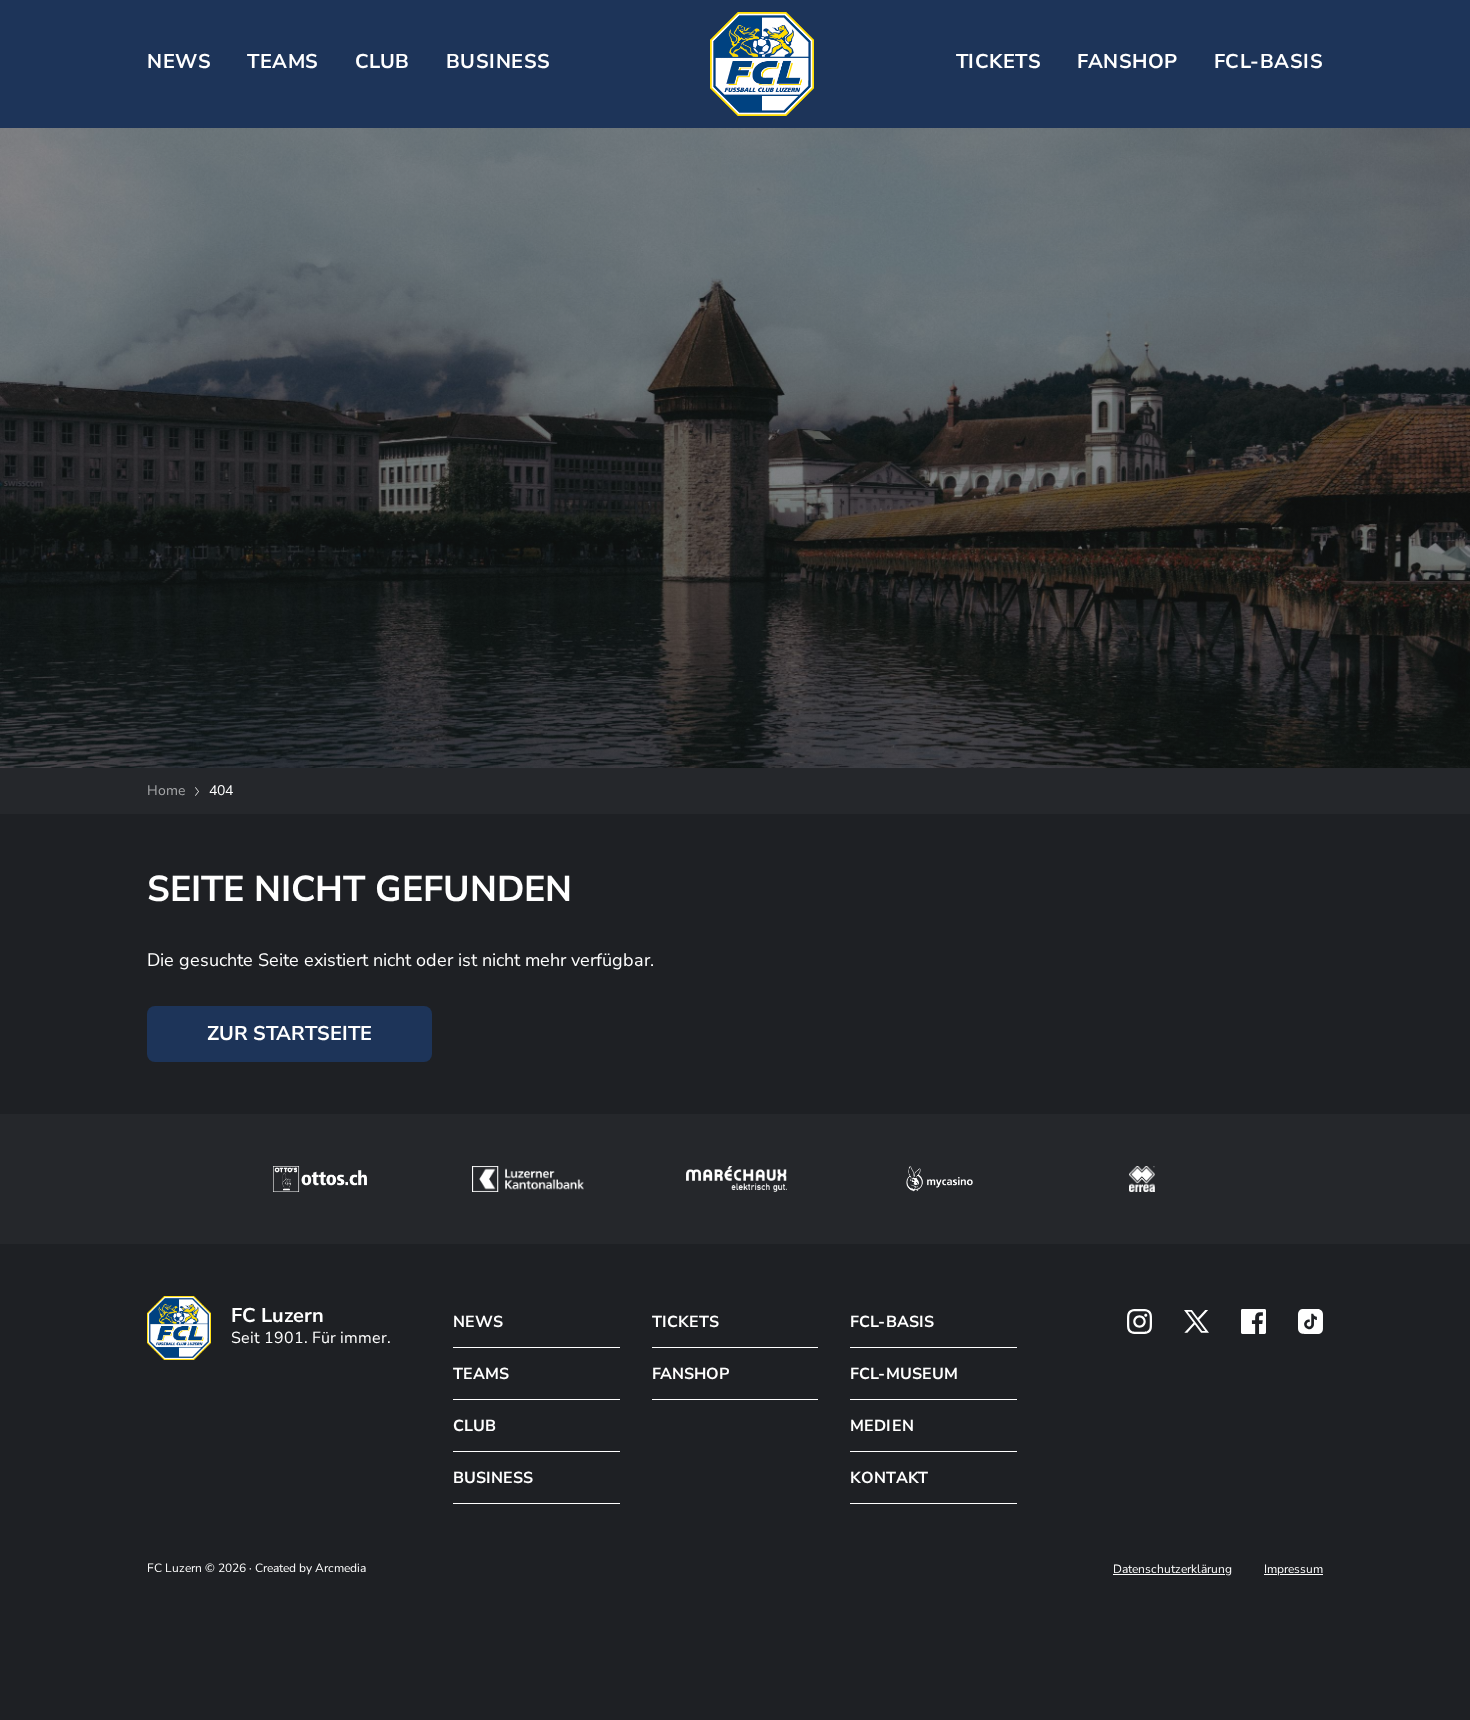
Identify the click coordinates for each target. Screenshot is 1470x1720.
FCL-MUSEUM (903, 1374)
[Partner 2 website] (527, 1179)
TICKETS (999, 61)
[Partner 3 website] (736, 1179)
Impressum (1293, 1569)
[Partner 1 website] (320, 1179)
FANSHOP (690, 1374)
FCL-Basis (1269, 61)
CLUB (382, 61)
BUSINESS (498, 61)
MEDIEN (881, 1426)
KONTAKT (888, 1478)
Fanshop (1127, 61)
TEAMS (283, 61)
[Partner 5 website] (1142, 1179)
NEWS (179, 61)
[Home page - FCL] (762, 64)
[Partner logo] (1139, 1321)
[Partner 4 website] (940, 1179)
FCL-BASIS (891, 1322)
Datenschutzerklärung (1172, 1569)
